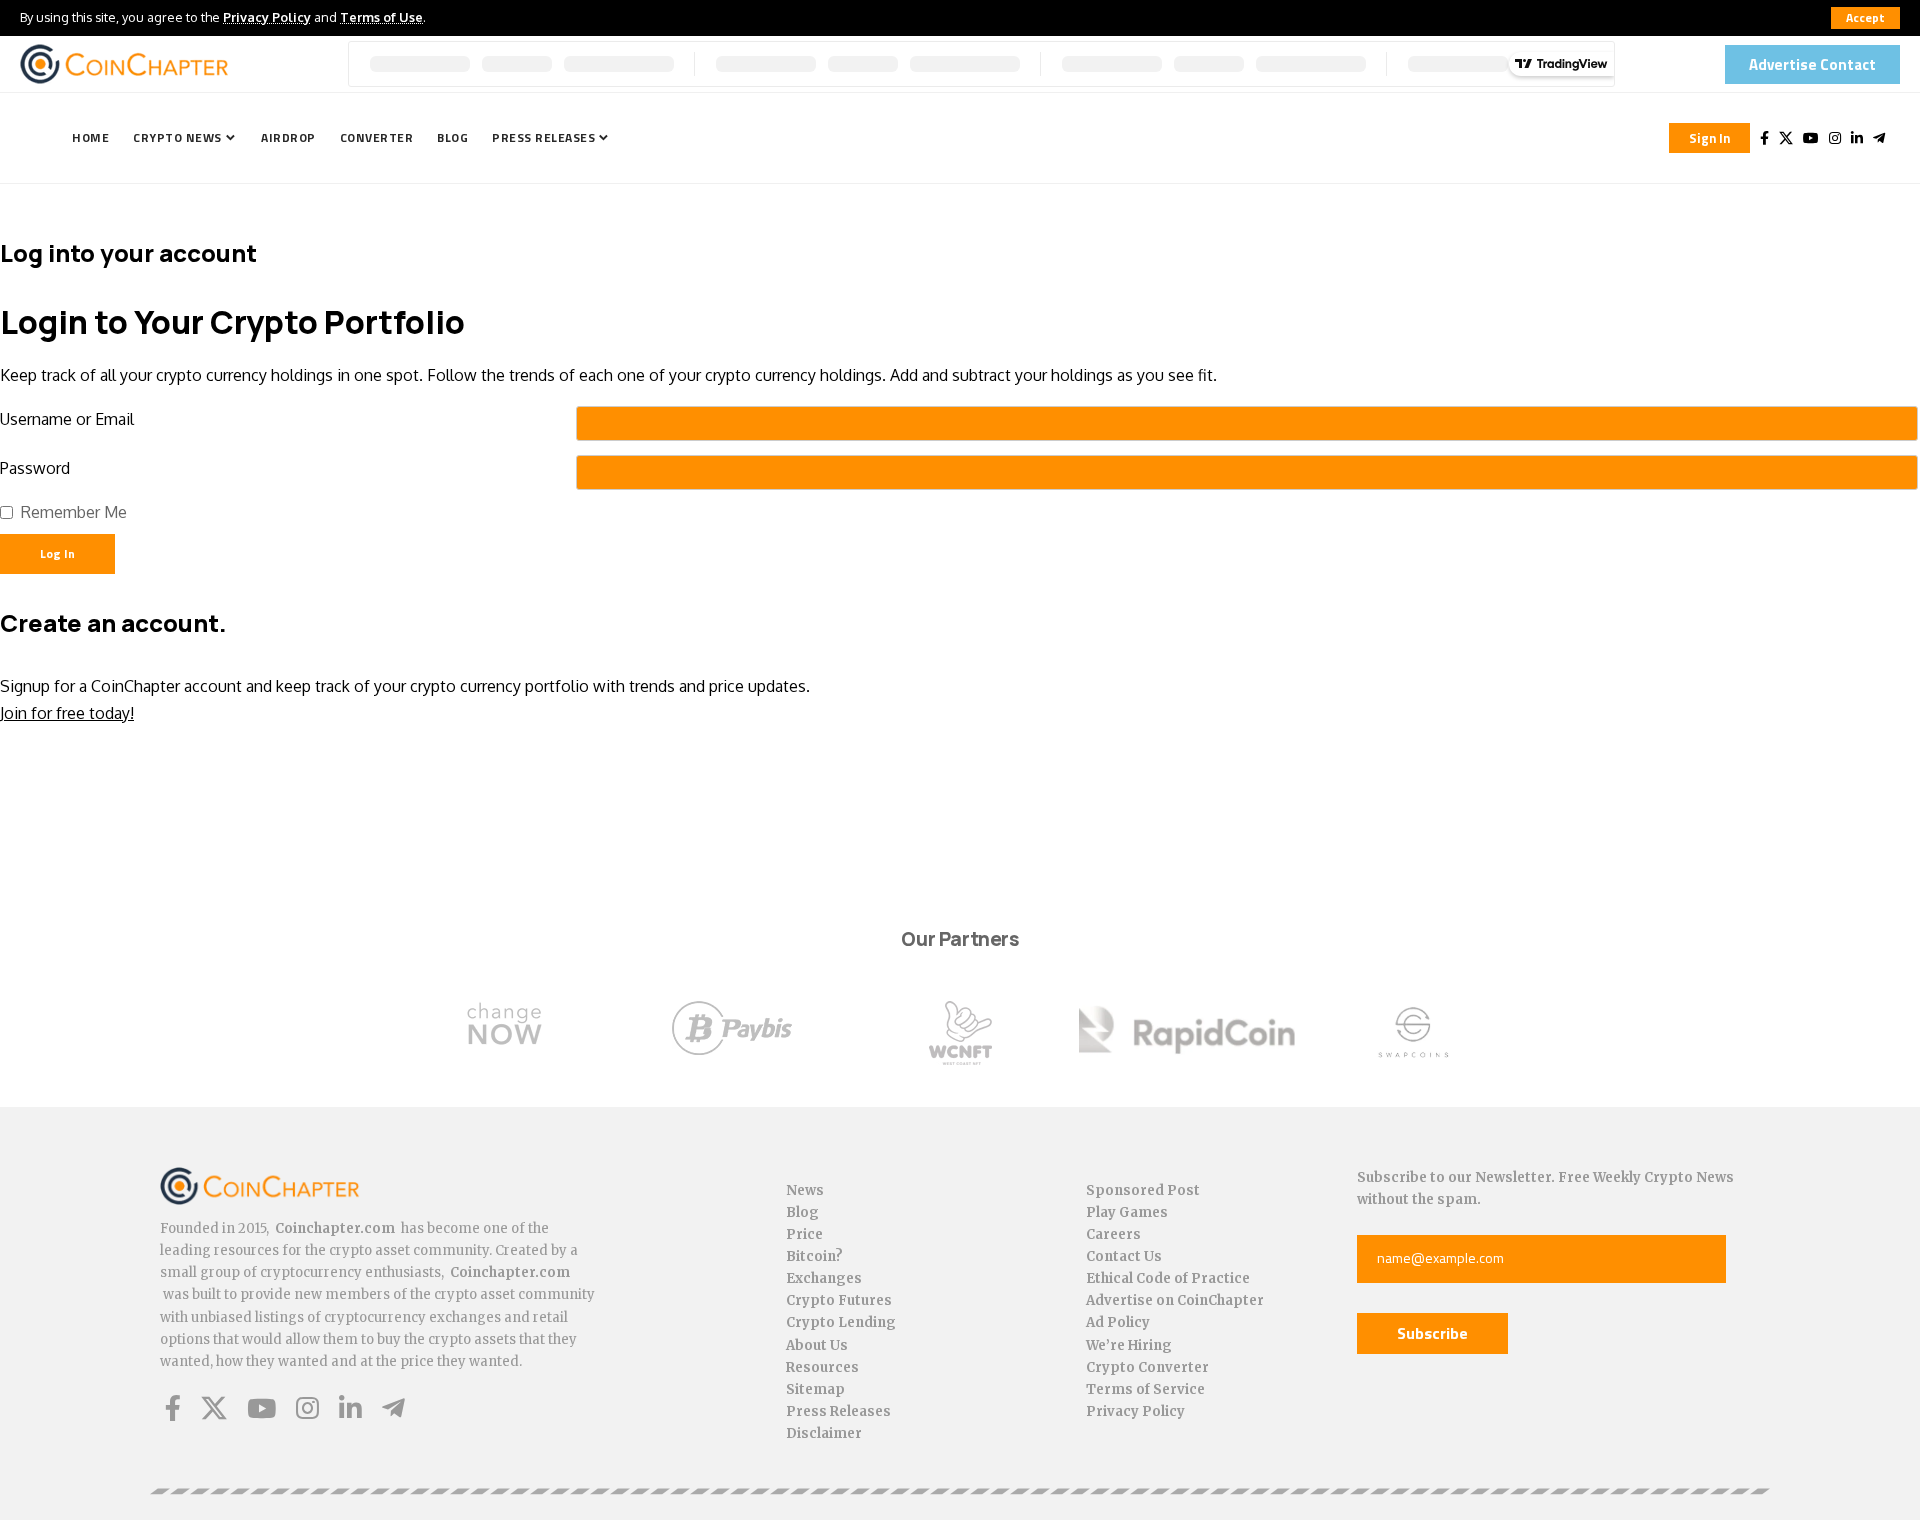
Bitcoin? (814, 1256)
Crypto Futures (839, 1300)
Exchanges (824, 1278)
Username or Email (67, 419)
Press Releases (838, 1411)
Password (35, 468)
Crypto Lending (841, 1322)
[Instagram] (1835, 138)
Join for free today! (67, 713)
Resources (822, 1367)
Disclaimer (824, 1433)
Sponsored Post (1143, 1190)
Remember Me (74, 512)
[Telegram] (1879, 138)
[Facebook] (1764, 138)
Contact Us (1124, 1256)
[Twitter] (1786, 138)
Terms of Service (1145, 1389)
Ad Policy (1118, 1322)
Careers (1113, 1234)
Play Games (1127, 1212)
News (805, 1190)
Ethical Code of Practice (1168, 1278)
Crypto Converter (1147, 1367)
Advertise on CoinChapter (1175, 1300)
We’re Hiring (1129, 1345)
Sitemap (815, 1389)
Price (804, 1234)
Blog (802, 1212)
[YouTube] (1811, 138)
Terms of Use (381, 17)
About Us (817, 1345)
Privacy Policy (267, 17)
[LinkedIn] (1857, 138)
